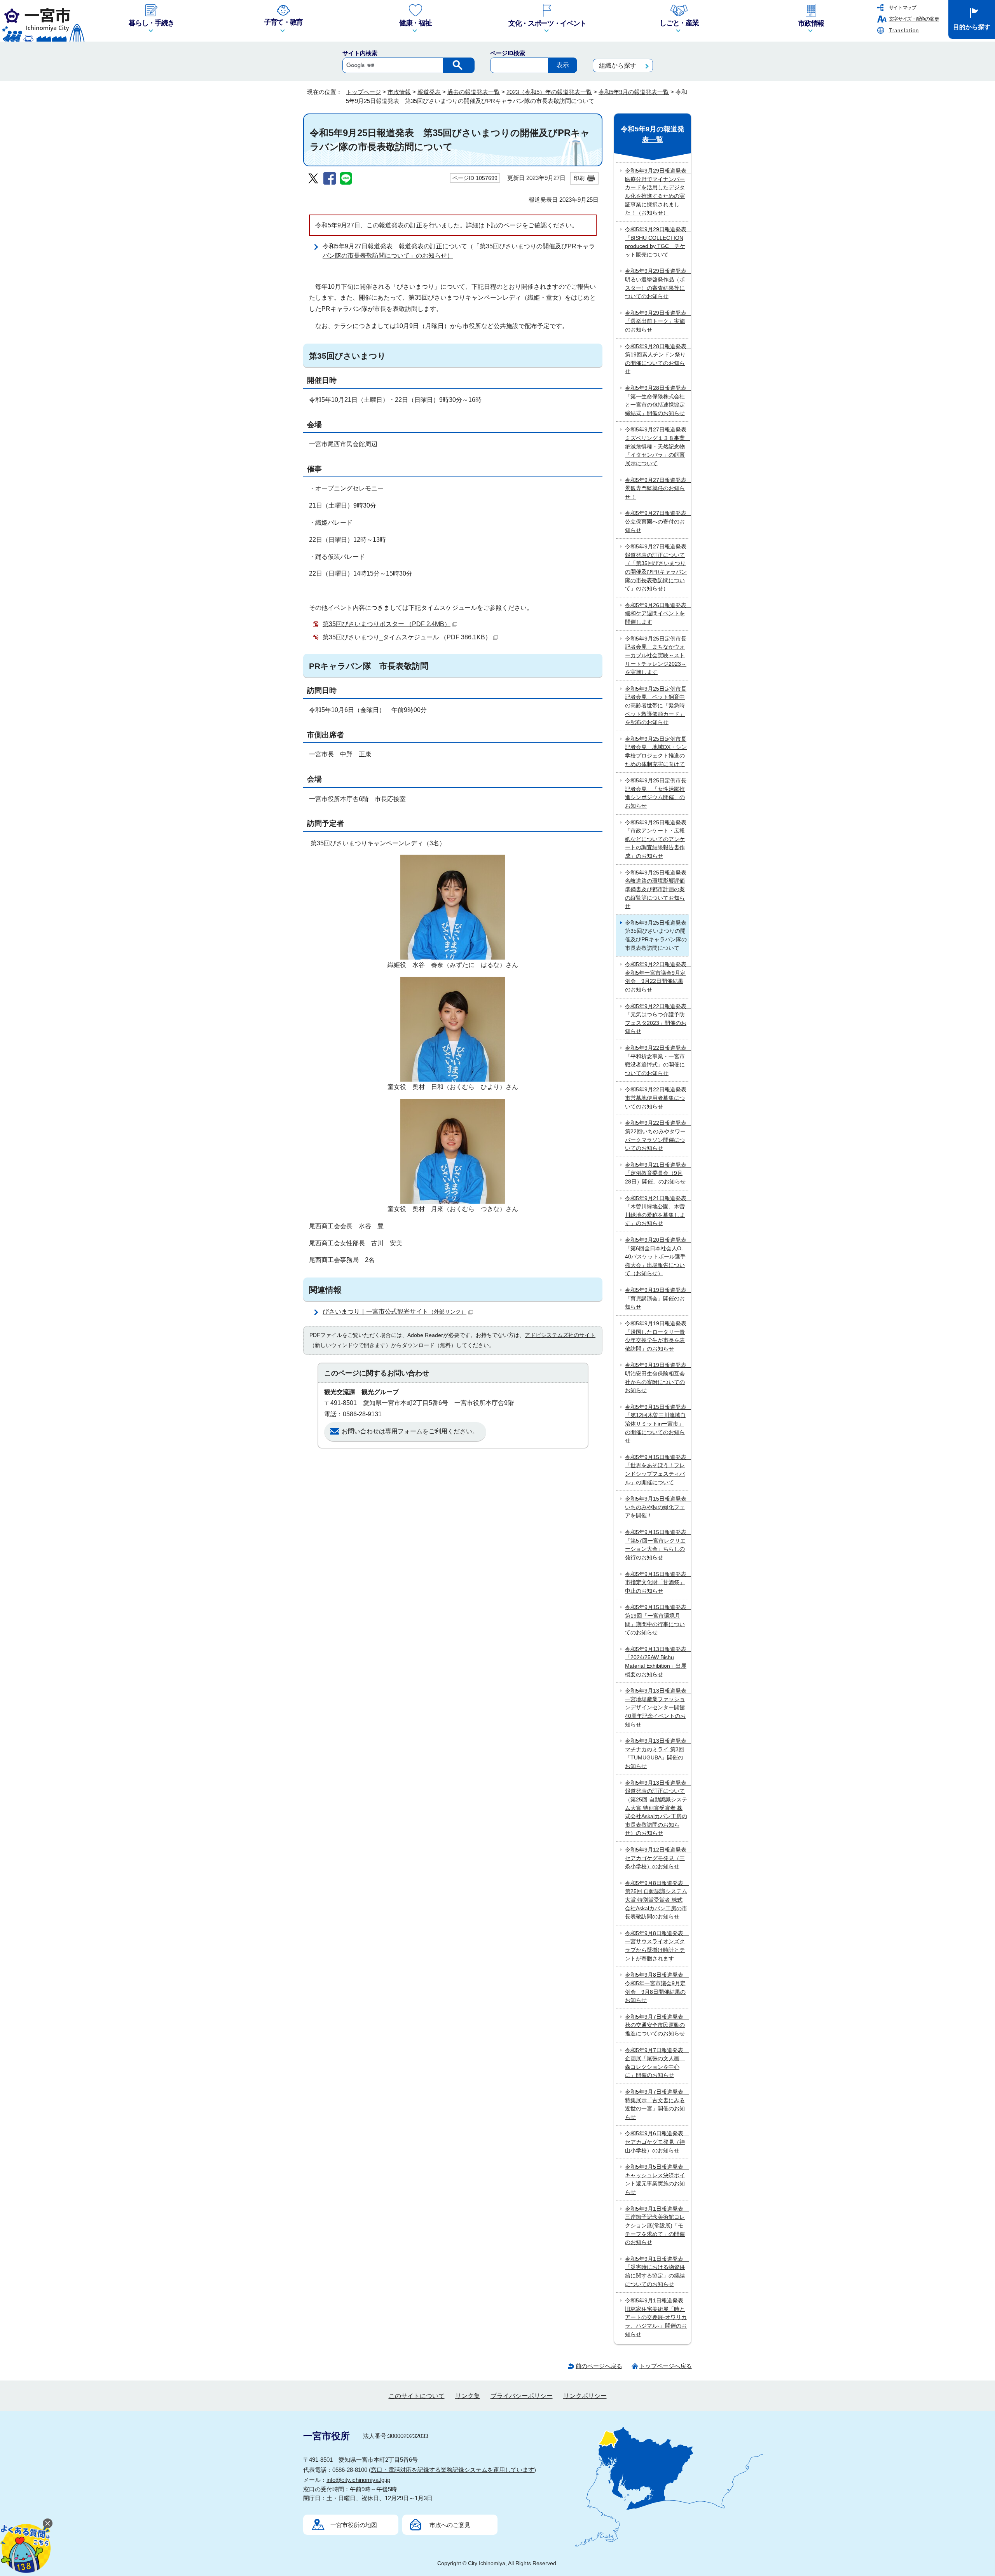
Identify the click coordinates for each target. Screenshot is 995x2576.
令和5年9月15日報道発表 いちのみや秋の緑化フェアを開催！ (657, 1507)
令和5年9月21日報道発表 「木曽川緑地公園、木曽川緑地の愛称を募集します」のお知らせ (657, 1211)
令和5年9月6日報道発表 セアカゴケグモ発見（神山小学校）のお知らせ (657, 2142)
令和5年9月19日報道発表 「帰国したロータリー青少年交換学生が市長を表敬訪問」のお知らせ (657, 1336)
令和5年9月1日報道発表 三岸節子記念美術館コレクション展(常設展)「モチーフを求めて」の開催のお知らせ (657, 2225)
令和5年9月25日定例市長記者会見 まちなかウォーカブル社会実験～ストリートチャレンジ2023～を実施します (656, 655)
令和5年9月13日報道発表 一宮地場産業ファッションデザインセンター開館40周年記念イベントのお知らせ (657, 1707)
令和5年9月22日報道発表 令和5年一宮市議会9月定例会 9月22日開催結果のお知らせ (657, 977)
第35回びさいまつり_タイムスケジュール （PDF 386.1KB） (407, 637)
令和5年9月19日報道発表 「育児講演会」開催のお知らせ (657, 1298)
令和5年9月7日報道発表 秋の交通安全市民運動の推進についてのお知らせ (657, 2025)
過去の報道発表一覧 (474, 92)
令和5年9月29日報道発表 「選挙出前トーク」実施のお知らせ (657, 321)
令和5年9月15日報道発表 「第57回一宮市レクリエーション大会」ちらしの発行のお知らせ (657, 1545)
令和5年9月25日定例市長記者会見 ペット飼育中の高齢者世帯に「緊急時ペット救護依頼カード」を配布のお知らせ (656, 705)
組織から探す (618, 65)
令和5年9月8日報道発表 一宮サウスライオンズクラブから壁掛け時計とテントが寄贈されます (657, 1946)
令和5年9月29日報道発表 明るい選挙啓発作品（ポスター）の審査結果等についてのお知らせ (657, 284)
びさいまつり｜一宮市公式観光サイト (395, 1312)
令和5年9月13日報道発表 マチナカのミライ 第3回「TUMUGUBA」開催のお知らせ (657, 1753)
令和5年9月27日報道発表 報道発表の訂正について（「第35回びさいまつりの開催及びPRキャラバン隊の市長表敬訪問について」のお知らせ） (657, 567)
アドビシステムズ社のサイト (560, 1335)
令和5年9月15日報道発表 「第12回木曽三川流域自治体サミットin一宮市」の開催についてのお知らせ (657, 1424)
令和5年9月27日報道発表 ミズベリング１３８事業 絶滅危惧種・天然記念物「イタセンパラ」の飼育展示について (657, 446)
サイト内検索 (360, 53)
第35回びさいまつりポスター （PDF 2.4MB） (387, 624)
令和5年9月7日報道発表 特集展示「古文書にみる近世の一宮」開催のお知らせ (657, 2104)
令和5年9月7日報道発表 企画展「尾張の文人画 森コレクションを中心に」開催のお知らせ (657, 2063)
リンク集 (468, 2396)
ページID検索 (508, 53)
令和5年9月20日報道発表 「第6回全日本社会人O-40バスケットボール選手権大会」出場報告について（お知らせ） (657, 1257)
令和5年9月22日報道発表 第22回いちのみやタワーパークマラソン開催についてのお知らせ (657, 1135)
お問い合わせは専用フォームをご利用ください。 (410, 1431)
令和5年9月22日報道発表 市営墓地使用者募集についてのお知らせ (657, 1098)
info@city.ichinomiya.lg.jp (358, 2480)
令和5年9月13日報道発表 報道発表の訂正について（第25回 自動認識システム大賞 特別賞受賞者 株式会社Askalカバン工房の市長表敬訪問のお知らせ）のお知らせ (657, 1808)
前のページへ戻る (599, 2366)
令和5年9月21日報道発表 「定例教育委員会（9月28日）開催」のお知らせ (657, 1173)
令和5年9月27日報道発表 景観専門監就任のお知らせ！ (657, 488)
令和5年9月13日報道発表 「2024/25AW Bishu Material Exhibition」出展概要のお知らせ (657, 1662)
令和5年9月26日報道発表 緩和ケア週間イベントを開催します (657, 613)
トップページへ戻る (666, 2366)
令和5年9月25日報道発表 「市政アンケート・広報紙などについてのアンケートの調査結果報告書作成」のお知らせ (657, 839)
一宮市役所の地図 (354, 2525)
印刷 (579, 178)
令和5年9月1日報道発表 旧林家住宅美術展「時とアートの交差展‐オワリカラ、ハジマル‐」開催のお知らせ (657, 2317)
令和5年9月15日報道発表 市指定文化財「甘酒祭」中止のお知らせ (657, 1582)
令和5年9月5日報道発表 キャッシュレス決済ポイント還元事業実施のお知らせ (657, 2179)
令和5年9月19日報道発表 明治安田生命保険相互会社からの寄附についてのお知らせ (657, 1378)
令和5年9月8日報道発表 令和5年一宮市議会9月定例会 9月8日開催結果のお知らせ (657, 1987)
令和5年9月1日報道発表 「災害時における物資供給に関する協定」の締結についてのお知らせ (657, 2271)
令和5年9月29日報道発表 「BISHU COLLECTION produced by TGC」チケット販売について (657, 242)
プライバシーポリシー (522, 2396)
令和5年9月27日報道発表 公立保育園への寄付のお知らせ (657, 521)
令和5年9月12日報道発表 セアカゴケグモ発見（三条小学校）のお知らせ (657, 1858)
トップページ (363, 92)
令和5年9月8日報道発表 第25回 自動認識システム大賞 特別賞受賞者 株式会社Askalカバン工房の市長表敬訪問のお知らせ (657, 1900)
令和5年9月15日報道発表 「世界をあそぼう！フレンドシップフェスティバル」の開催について (657, 1470)
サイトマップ (902, 8)
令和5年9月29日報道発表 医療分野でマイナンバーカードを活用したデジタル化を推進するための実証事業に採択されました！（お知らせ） (657, 192)
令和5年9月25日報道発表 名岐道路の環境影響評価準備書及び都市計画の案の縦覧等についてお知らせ (657, 889)
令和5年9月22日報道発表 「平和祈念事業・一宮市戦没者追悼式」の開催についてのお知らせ (657, 1060)
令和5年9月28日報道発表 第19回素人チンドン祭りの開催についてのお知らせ (657, 359)
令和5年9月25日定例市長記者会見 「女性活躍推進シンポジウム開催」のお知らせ (656, 793)
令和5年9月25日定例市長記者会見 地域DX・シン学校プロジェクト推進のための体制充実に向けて (656, 751)
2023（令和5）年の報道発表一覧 (549, 92)
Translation (904, 31)
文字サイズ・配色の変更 (914, 19)
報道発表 (429, 92)
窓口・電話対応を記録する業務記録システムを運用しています (452, 2470)
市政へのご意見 (450, 2525)
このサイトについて (417, 2396)
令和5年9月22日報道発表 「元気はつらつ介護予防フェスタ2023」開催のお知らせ (657, 1019)
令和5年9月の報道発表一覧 (634, 92)
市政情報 (399, 92)
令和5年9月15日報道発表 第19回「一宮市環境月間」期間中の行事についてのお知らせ (657, 1620)
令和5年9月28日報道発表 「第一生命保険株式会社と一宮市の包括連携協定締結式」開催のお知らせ (657, 401)
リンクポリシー (585, 2396)
